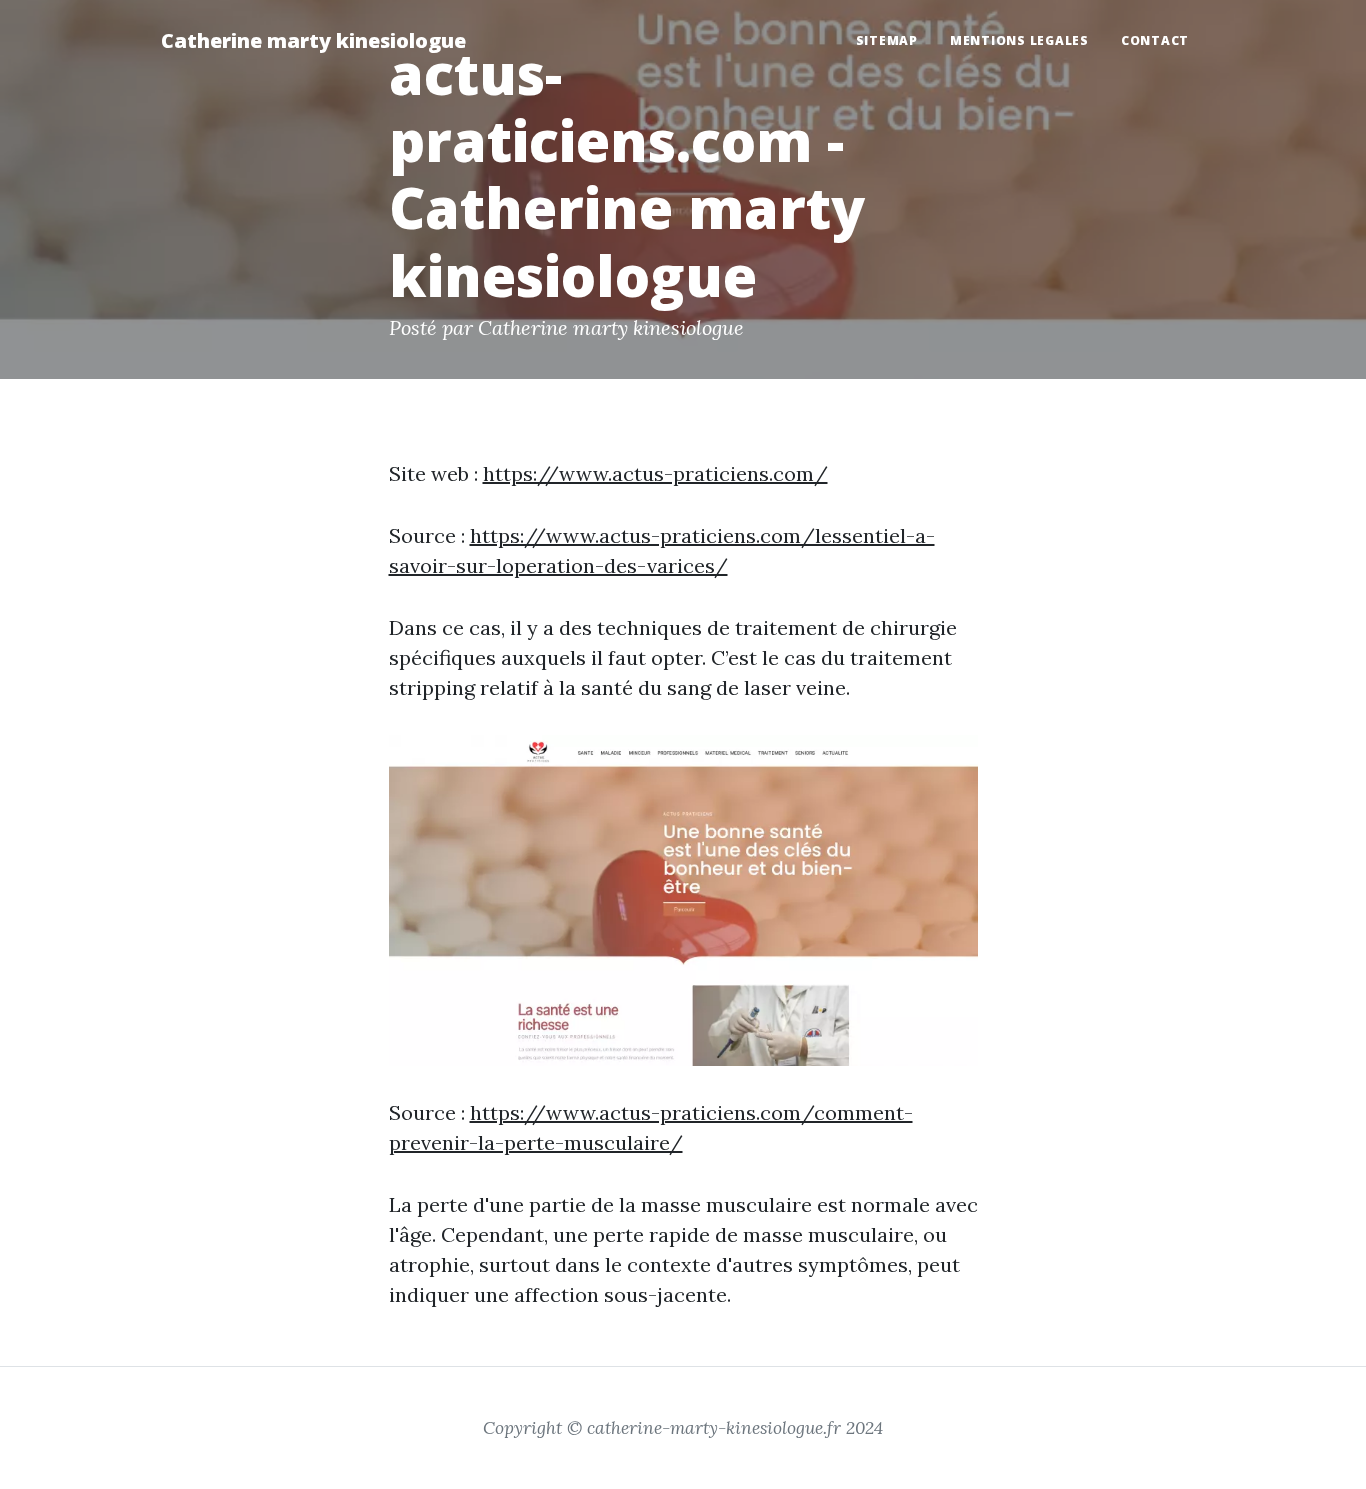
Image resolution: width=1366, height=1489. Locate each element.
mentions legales (1019, 40)
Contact (1155, 40)
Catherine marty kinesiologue (313, 40)
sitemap (887, 40)
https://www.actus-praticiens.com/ (655, 473)
